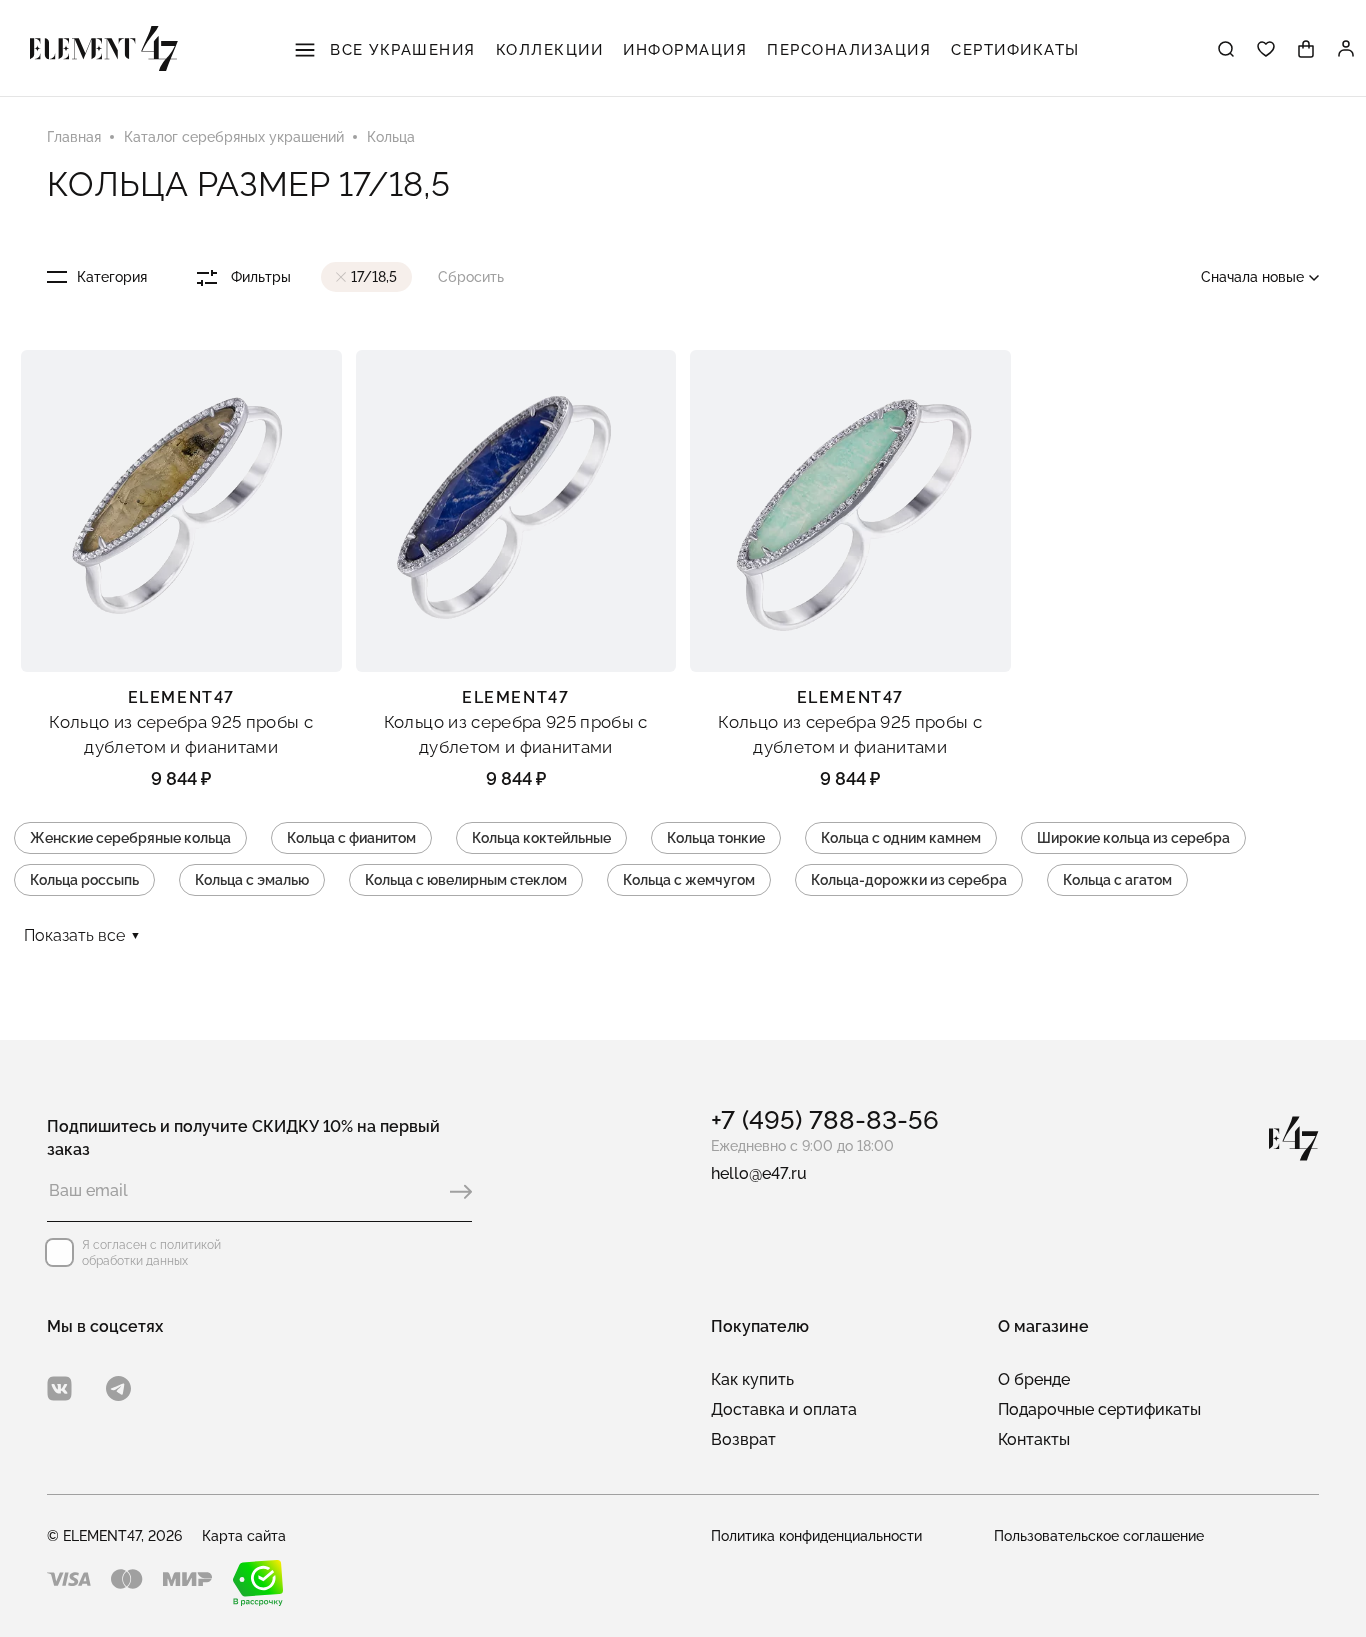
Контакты (1034, 1439)
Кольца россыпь (84, 880)
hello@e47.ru (759, 1173)
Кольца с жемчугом (689, 880)
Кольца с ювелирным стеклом (466, 880)
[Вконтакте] (59, 1388)
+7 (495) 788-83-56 (825, 1120)
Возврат (743, 1439)
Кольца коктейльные (541, 838)
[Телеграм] (118, 1388)
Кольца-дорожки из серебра (909, 880)
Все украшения (400, 50)
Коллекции (550, 50)
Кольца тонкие (716, 838)
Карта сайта (244, 1536)
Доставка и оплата (784, 1409)
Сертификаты (1015, 50)
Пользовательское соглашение (1099, 1536)
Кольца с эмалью (252, 880)
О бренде (1034, 1379)
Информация (685, 50)
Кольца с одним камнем (901, 838)
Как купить (752, 1379)
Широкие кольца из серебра (1133, 838)
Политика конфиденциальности (816, 1536)
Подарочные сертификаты (1099, 1409)
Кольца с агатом (1117, 880)
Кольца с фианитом (351, 838)
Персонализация (849, 50)
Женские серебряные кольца (130, 838)
